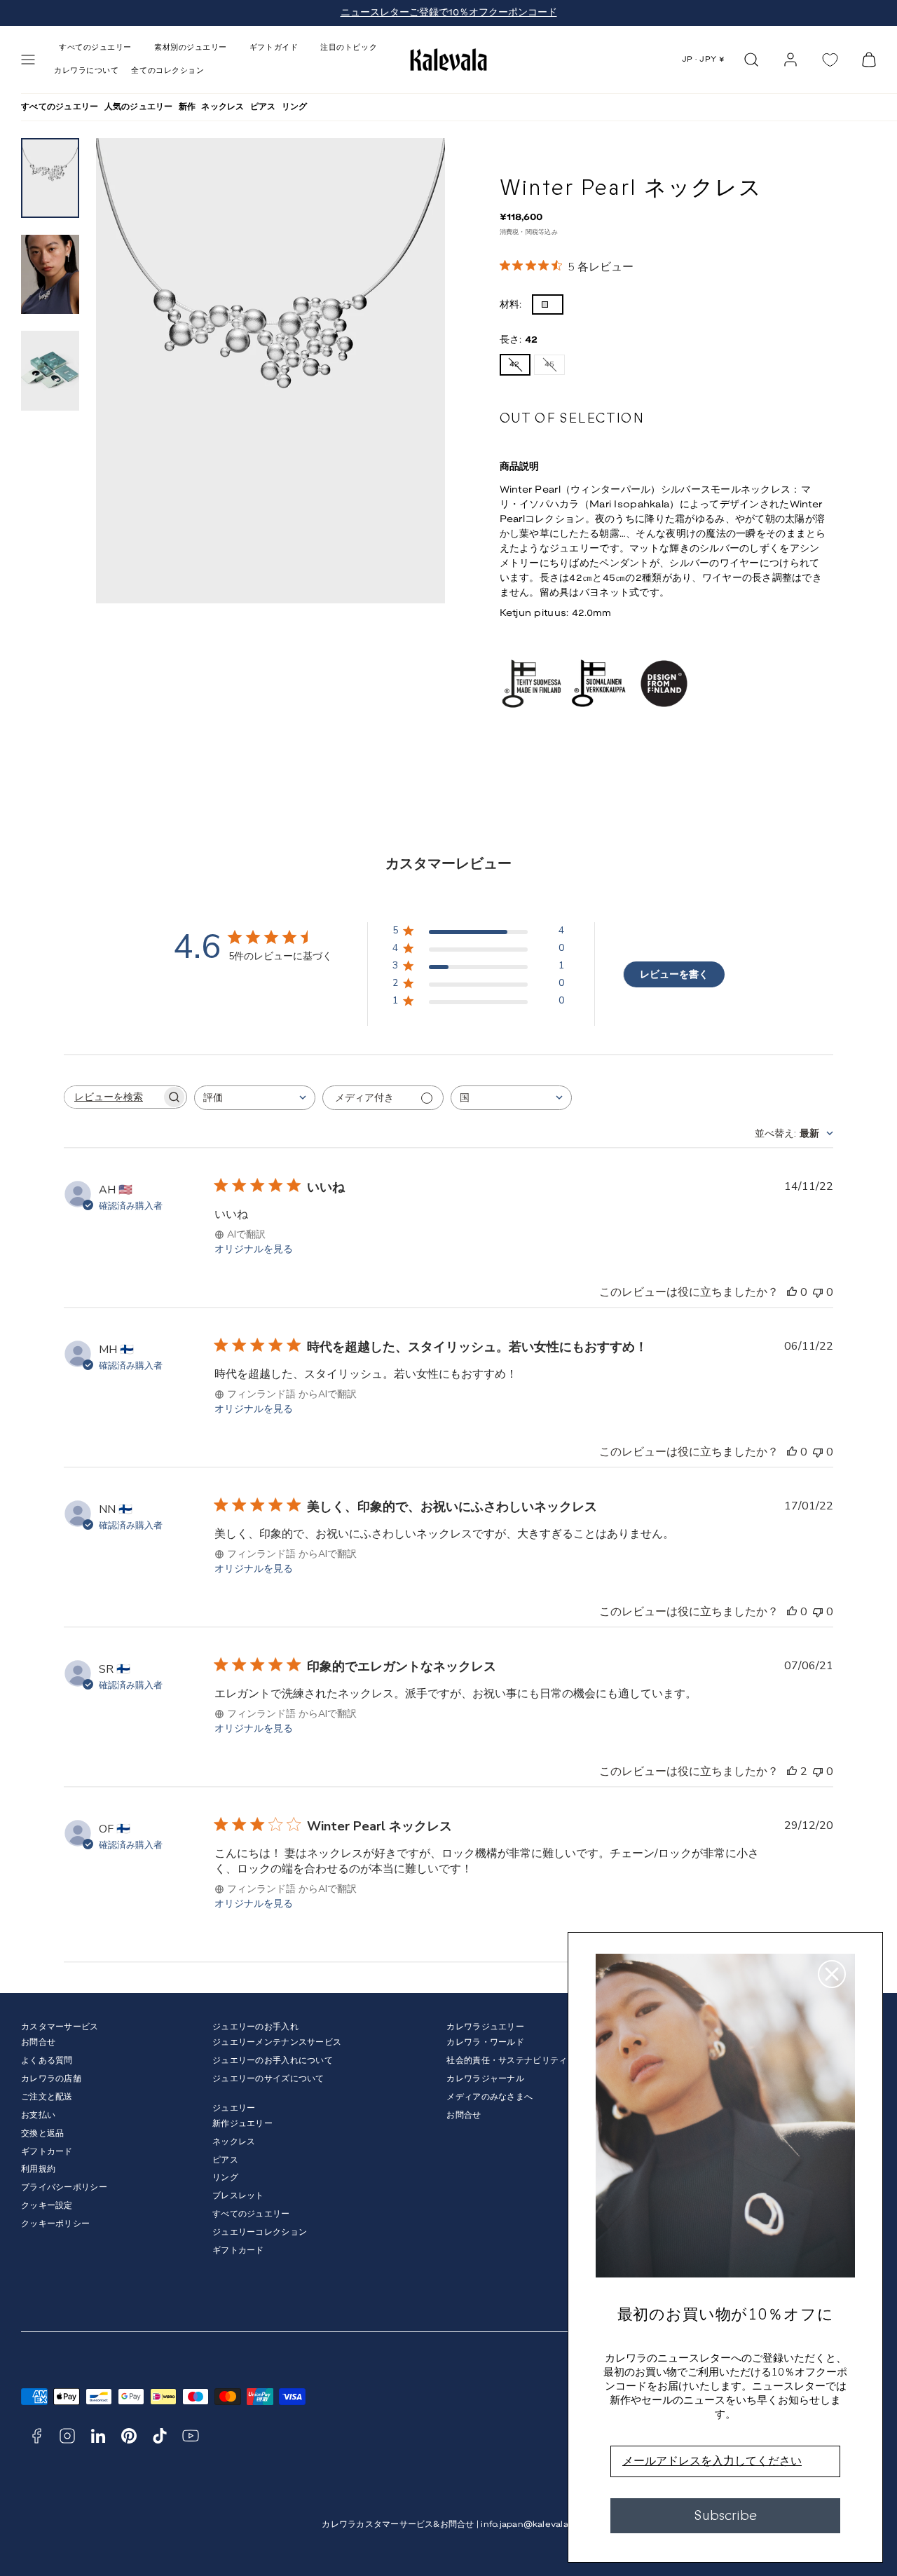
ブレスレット (238, 2196)
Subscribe (725, 2515)
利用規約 (38, 2169)
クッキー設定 (47, 2206)
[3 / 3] (50, 371)
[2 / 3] (50, 275)
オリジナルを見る (254, 1249)
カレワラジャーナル (485, 2079)
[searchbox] (113, 1097)
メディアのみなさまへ (489, 2097)
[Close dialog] (832, 1974)
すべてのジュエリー (60, 107)
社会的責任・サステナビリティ (507, 2061)
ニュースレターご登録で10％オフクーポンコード (449, 13)
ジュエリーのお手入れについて (273, 2061)
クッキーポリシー (55, 2224)
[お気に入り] (830, 60)
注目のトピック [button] (349, 48)
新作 (187, 107)
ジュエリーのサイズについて (268, 2079)
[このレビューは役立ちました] (792, 1772)
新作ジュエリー (242, 2124)
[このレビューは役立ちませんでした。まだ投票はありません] (818, 1292)
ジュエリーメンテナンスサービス (277, 2042)
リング (295, 107)
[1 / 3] (50, 178)
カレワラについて (86, 71)
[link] (790, 60)
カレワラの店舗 (51, 2079)
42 (518, 368)
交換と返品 (42, 2133)
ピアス (263, 107)
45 (553, 368)
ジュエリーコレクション (260, 2232)
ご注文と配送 (47, 2097)
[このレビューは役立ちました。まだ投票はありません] (792, 1292)
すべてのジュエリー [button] (95, 48)
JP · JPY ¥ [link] (704, 60)
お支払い (38, 2115)
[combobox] (255, 1098)
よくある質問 (47, 2061)
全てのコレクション (167, 71)
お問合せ (38, 2042)
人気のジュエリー (139, 107)
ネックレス (222, 107)
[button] (28, 60)
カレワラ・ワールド (485, 2042)
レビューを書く (674, 974)
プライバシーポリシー (64, 2187)
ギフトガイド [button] (274, 48)
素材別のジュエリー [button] (191, 48)
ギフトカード (47, 2152)
